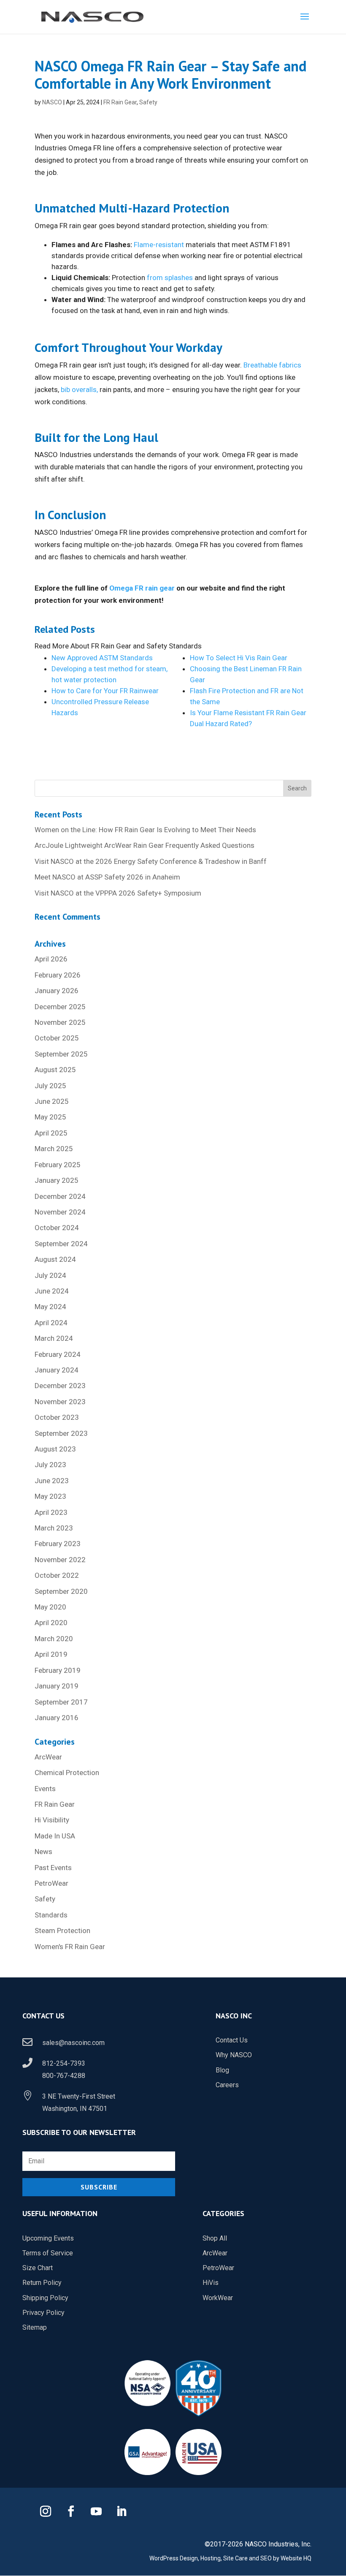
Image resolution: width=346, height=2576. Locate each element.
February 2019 (58, 1670)
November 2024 (60, 1212)
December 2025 (60, 1007)
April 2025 (51, 1133)
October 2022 (57, 1575)
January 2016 (57, 1718)
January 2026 (57, 991)
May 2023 (50, 1496)
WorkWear (218, 2298)
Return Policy (42, 2283)
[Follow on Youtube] (96, 2511)
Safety (148, 102)
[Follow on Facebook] (71, 2511)
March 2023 (54, 1528)
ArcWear (48, 1757)
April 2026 (51, 959)
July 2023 (50, 1465)
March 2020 (54, 1639)
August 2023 (55, 1449)
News (43, 1852)
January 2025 (57, 1180)
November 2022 (60, 1560)
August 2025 (55, 1070)
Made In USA (55, 1836)
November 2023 (60, 1402)
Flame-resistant (159, 245)
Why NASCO (234, 2055)
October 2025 (57, 1038)
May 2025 (50, 1117)
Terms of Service (48, 2253)
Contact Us (232, 2040)
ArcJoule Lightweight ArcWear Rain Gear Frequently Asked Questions (145, 845)
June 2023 (52, 1481)
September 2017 (61, 1702)
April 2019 (51, 1654)
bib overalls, (79, 389)
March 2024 (54, 1338)
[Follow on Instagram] (46, 2511)
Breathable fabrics (272, 365)
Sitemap (35, 2327)
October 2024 (57, 1228)
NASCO (52, 102)
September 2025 (61, 1054)
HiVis (211, 2283)
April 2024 (51, 1323)
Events (45, 1789)
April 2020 (51, 1623)
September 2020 (61, 1591)
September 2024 (61, 1244)
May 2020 (50, 1607)
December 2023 (60, 1386)
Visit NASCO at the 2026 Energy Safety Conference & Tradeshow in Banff (151, 861)
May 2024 (50, 1307)
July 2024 (50, 1275)
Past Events (53, 1868)
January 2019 (57, 1686)
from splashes (170, 278)
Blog (222, 2070)
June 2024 (52, 1291)
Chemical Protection (67, 1773)
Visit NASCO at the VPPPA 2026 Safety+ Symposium (118, 893)
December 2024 (60, 1196)
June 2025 (52, 1101)
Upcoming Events (48, 2238)
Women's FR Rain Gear (70, 1947)
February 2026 (58, 975)
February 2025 (58, 1165)
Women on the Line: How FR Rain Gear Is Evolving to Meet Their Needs (145, 830)
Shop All (215, 2238)
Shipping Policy (45, 2298)
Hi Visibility (52, 1820)
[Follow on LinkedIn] (122, 2511)
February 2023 (58, 1544)
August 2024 (55, 1259)
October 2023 (57, 1417)
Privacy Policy (43, 2313)
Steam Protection (62, 1931)
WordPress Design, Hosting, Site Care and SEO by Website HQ (230, 2558)
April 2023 (51, 1512)
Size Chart (38, 2268)
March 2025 (54, 1149)
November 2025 (60, 1022)
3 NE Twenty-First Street (79, 2096)
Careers (227, 2085)
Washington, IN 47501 (75, 2109)
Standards (51, 1915)
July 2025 (50, 1086)
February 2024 (58, 1354)
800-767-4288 (64, 2076)
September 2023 (61, 1433)
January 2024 (57, 1370)
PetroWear (51, 1883)
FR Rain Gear (120, 102)
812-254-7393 (64, 2063)
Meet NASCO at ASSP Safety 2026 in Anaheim (107, 877)
